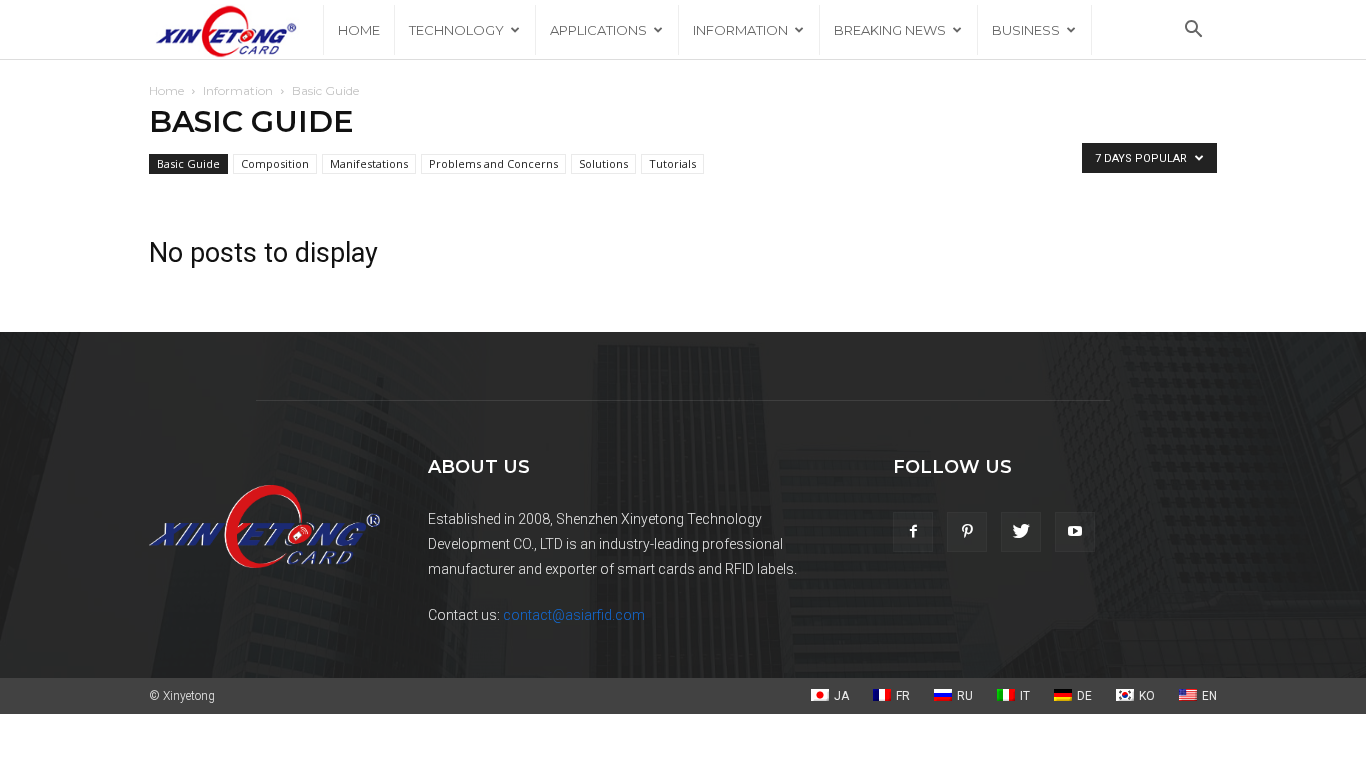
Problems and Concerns (493, 163)
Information (740, 30)
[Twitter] (1021, 532)
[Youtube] (1075, 532)
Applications (598, 30)
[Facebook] (913, 532)
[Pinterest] (967, 532)
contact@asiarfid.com (574, 615)
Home (359, 30)
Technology (456, 30)
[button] (1193, 31)
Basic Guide (188, 163)
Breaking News (890, 30)
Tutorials (672, 163)
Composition (275, 163)
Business (1026, 30)
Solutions (603, 163)
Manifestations (369, 163)
